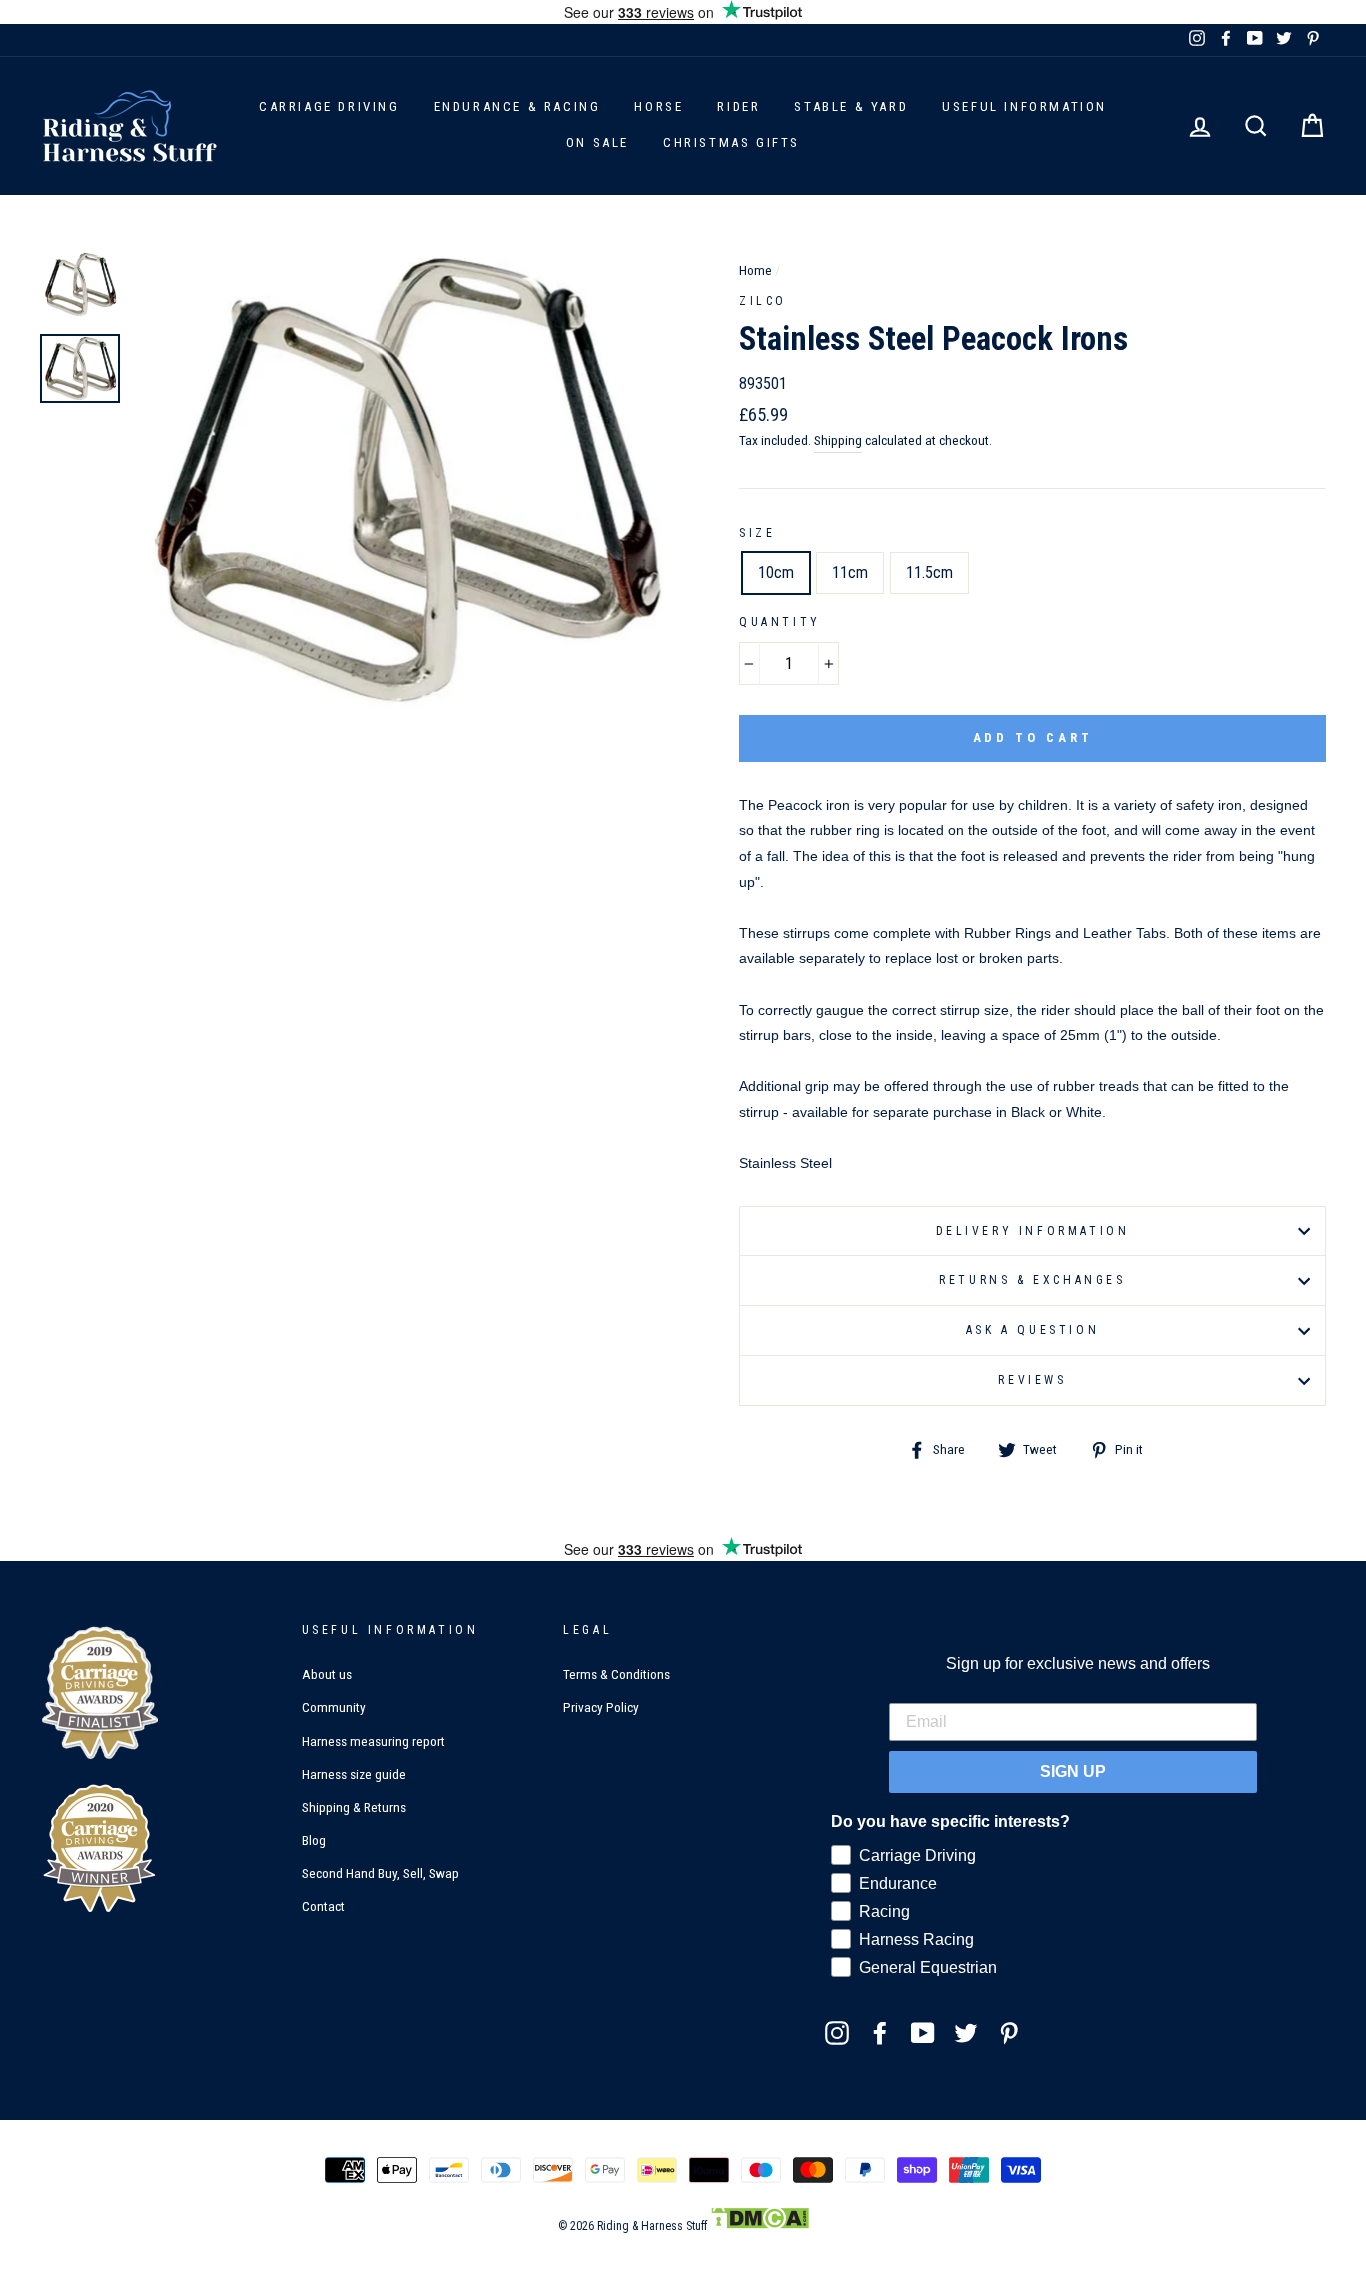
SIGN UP (1073, 1771)
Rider (738, 106)
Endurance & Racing (517, 106)
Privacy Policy (601, 1707)
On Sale (597, 142)
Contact (323, 1906)
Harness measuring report (373, 1741)
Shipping (838, 440)
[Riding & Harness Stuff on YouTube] (923, 2032)
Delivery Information (1033, 1231)
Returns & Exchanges (1032, 1280)
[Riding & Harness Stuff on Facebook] (880, 2032)
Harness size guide (354, 1774)
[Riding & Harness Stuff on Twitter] (966, 2032)
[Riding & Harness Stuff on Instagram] (837, 2032)
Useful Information (1024, 106)
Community (334, 1707)
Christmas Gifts (731, 142)
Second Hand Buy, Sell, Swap (380, 1873)
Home (755, 270)
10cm (776, 572)
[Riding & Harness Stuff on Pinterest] (1009, 2032)
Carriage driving (329, 106)
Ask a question (1032, 1330)
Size (757, 533)
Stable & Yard (851, 106)
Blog (314, 1840)
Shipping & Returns (354, 1807)
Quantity (780, 622)
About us (327, 1674)
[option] (403, 479)
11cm (850, 572)
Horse (658, 106)
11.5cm (929, 572)
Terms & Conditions (616, 1674)
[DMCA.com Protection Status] (759, 2226)
